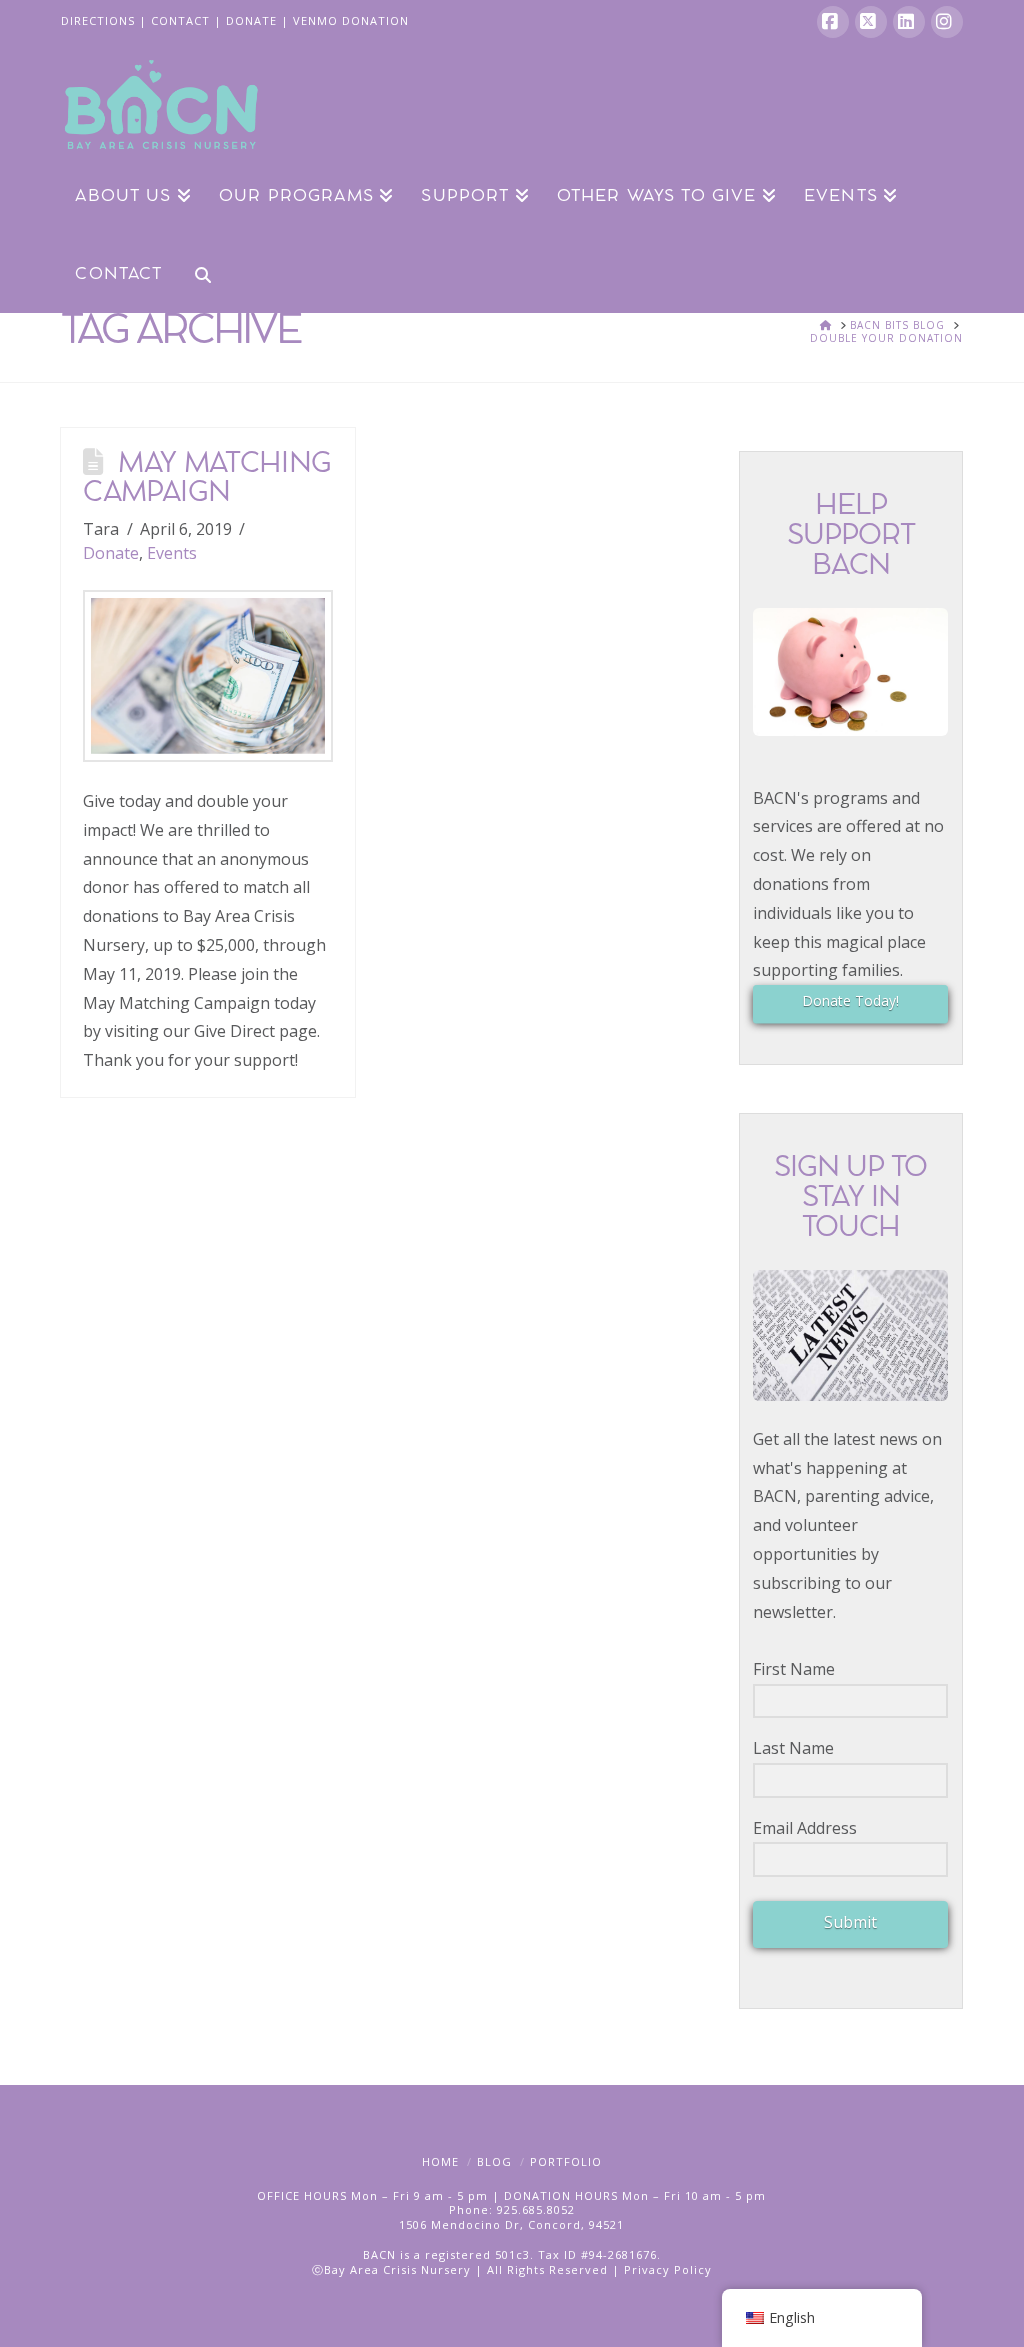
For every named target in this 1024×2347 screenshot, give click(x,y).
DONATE (251, 20)
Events (172, 553)
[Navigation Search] (195, 273)
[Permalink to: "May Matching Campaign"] (208, 676)
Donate (111, 553)
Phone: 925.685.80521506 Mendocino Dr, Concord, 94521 (511, 2216)
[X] (871, 22)
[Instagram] (947, 22)
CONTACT (180, 20)
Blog (494, 2161)
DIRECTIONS (98, 20)
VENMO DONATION (351, 20)
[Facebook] (833, 22)
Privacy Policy (668, 2269)
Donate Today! (850, 1000)
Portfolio (566, 2161)
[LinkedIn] (909, 22)
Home (440, 2161)
